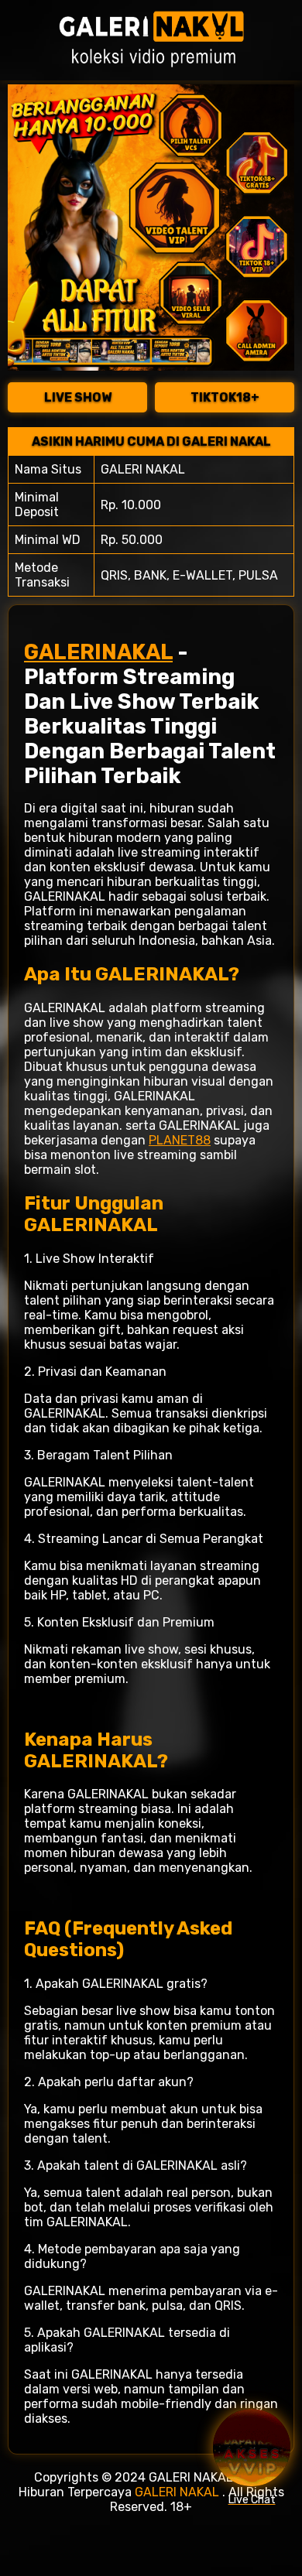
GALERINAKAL (98, 652)
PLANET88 (180, 1140)
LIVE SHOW (78, 397)
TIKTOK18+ (225, 397)
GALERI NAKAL (177, 2492)
